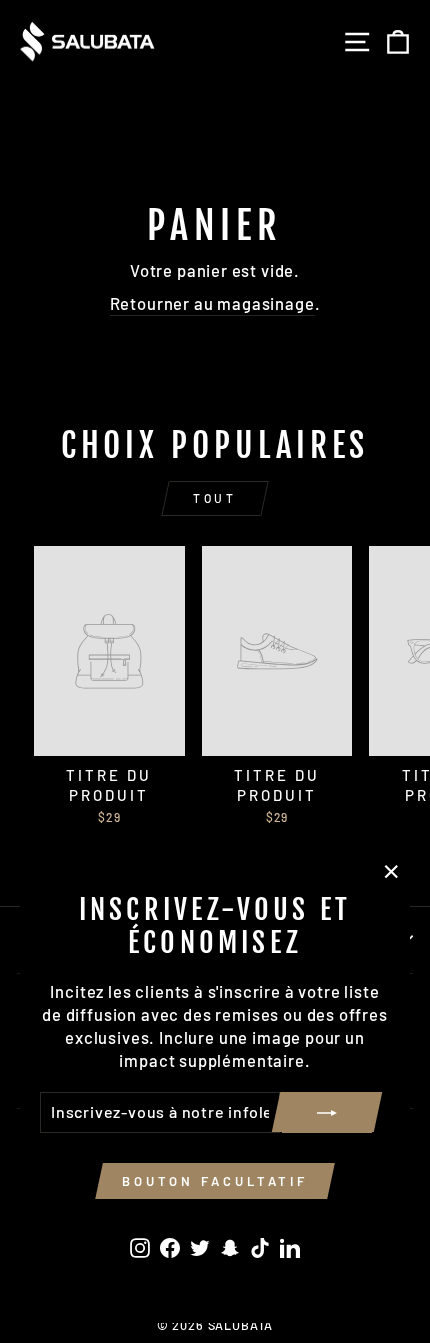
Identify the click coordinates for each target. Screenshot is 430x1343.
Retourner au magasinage (212, 303)
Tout (214, 498)
